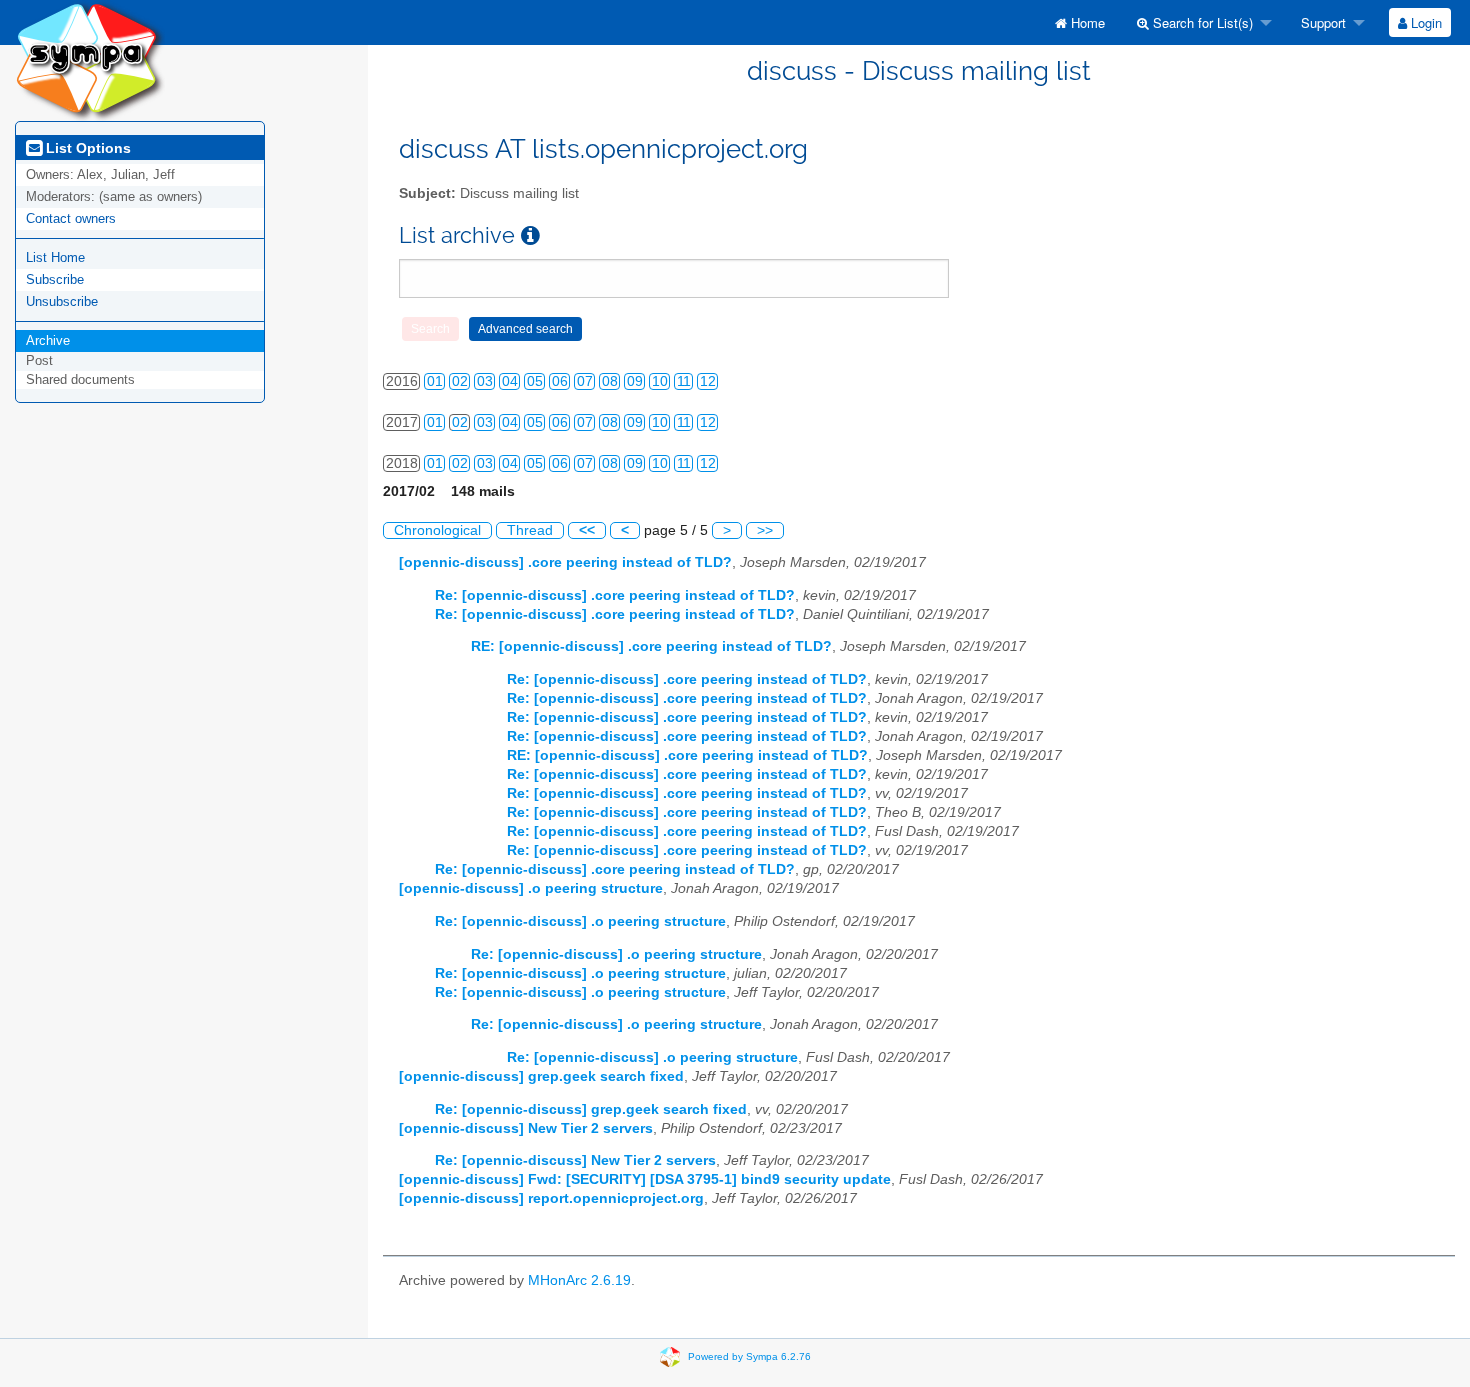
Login (1424, 22)
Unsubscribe (62, 301)
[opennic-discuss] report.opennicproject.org (551, 1198)
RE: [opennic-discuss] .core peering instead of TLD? (651, 646)
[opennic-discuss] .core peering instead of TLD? (565, 562)
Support (1321, 22)
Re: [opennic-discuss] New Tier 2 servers (575, 1160)
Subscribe (55, 279)
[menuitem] (1080, 22)
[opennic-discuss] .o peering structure (531, 888)
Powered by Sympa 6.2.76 (749, 1355)
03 (485, 381)
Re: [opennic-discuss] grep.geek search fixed (591, 1109)
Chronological (437, 530)
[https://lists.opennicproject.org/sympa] (90, 59)
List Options (86, 148)
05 (535, 381)
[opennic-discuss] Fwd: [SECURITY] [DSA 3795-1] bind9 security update (645, 1179)
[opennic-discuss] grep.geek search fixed (541, 1076)
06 (560, 381)
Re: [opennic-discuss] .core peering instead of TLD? (615, 595)
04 (510, 381)
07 (585, 381)
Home (1086, 22)
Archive (48, 340)
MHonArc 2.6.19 (579, 1280)
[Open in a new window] (530, 235)
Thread (530, 530)
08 (610, 381)
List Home (55, 257)
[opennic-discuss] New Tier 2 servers (526, 1128)
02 (460, 381)
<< (587, 530)
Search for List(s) (1201, 22)
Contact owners (71, 218)
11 (684, 381)
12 (708, 381)
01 (435, 381)
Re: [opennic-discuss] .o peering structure (580, 921)
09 (635, 381)
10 (660, 381)
